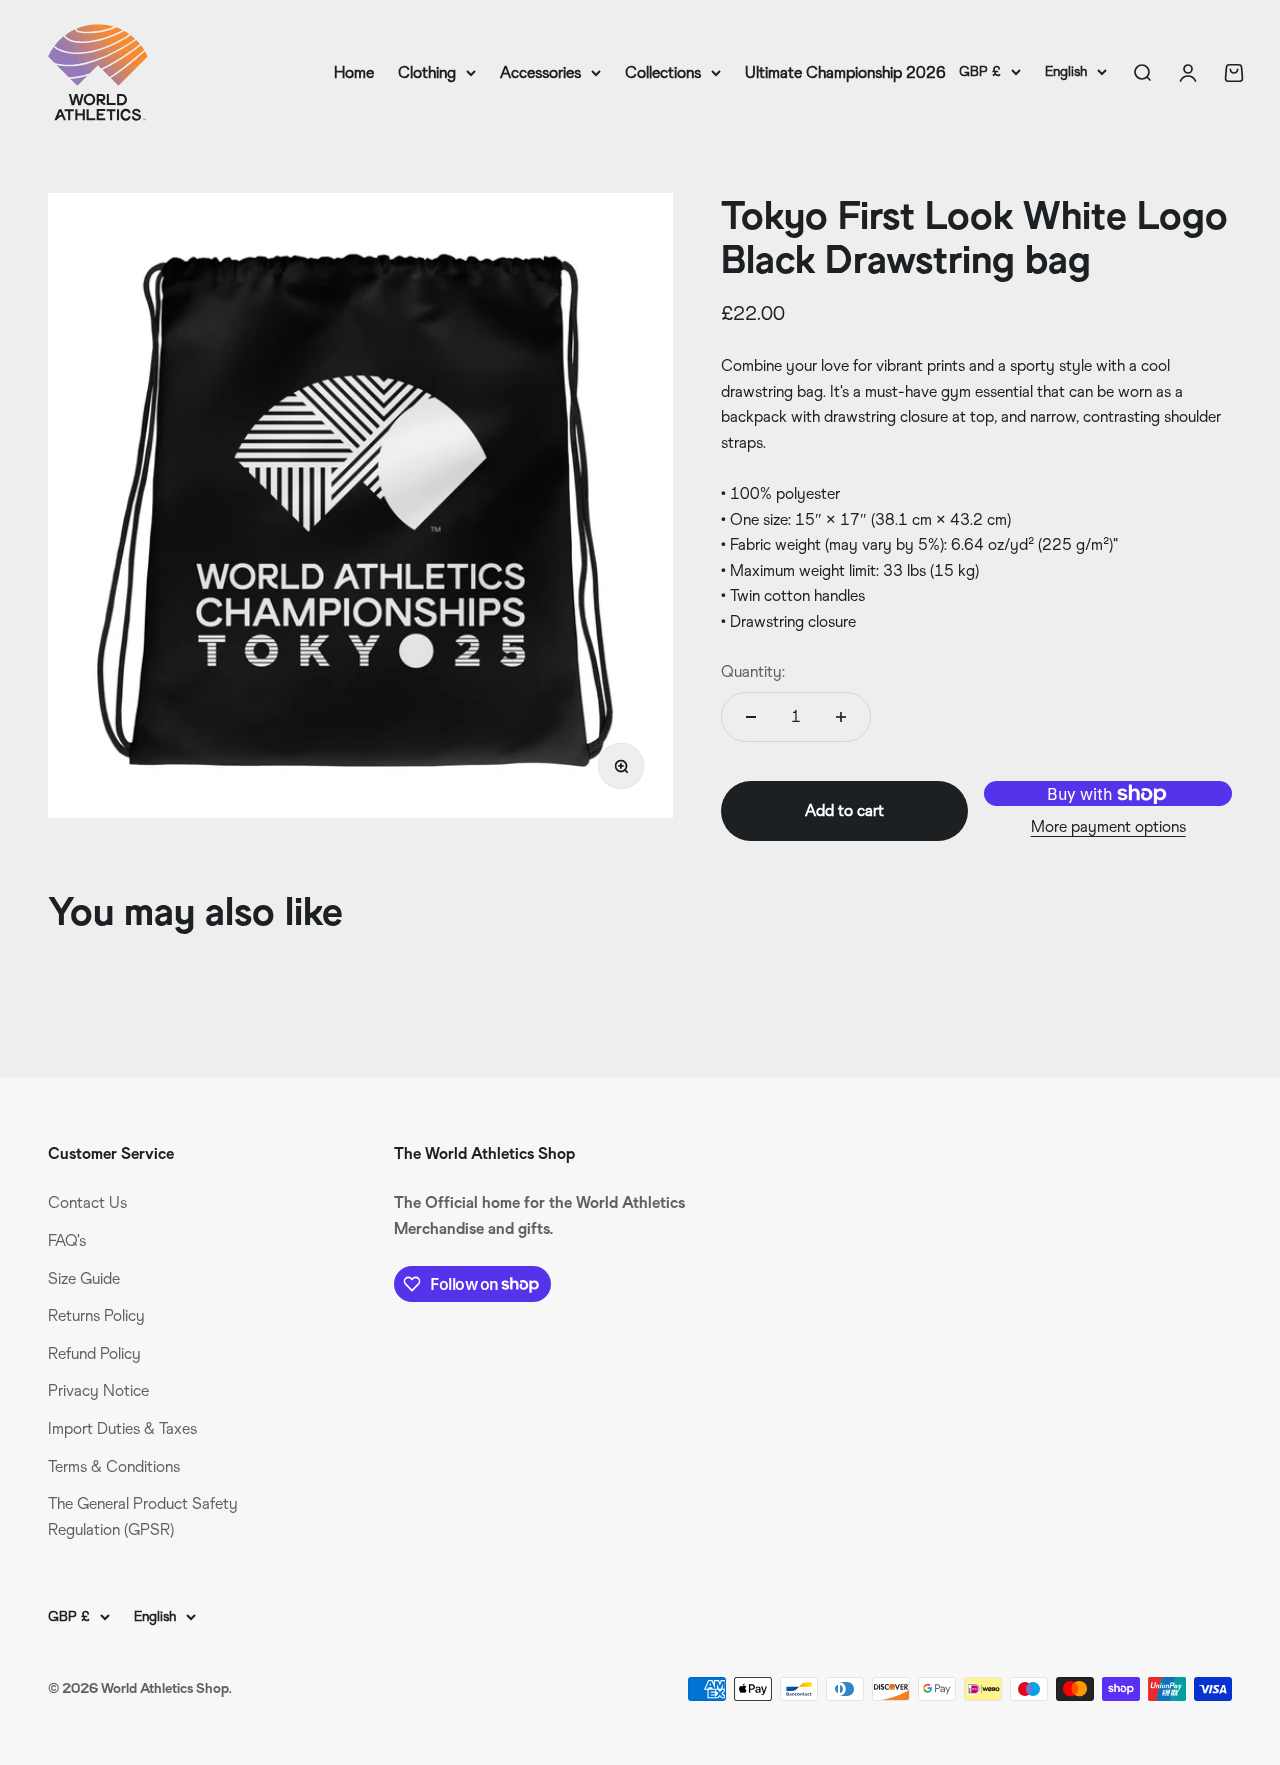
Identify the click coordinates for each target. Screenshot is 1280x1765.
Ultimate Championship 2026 (845, 72)
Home (354, 72)
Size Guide (84, 1278)
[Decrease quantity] (751, 717)
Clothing (427, 72)
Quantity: (753, 671)
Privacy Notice (98, 1390)
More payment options (1108, 826)
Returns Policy (96, 1315)
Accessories (540, 72)
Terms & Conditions (114, 1466)
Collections (663, 72)
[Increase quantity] (841, 717)
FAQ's (67, 1240)
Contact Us (87, 1202)
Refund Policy (94, 1353)
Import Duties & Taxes (122, 1428)
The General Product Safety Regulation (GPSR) (143, 1516)
